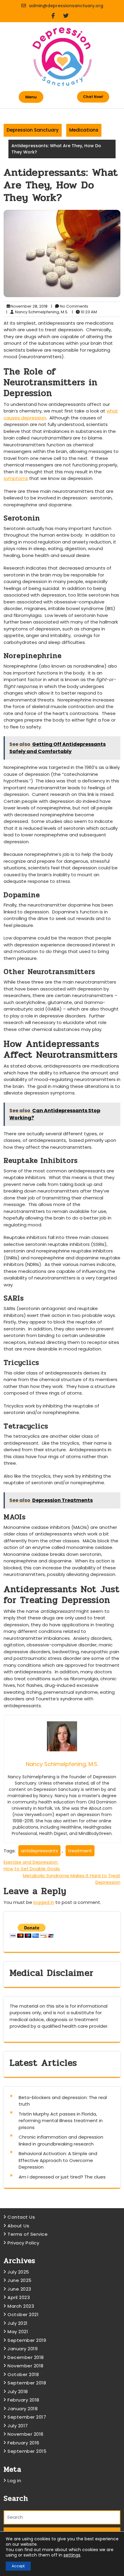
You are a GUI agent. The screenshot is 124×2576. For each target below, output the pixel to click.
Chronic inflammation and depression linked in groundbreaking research (61, 2140)
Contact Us (21, 2217)
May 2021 (18, 2332)
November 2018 (26, 2366)
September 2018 (27, 2383)
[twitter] (68, 16)
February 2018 (23, 2400)
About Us (18, 2226)
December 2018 (26, 2357)
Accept (18, 2566)
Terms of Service (28, 2234)
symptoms (16, 478)
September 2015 (27, 2451)
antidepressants (39, 1851)
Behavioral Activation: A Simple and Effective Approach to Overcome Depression (58, 2160)
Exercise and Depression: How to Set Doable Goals (32, 1866)
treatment (80, 1851)
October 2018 (23, 2374)
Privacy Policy (23, 2243)
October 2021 (23, 2314)
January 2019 (23, 2349)
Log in (14, 2481)
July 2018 (18, 2391)
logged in (44, 1902)
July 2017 (18, 2426)
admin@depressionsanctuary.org (66, 6)
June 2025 (20, 2280)
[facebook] (56, 16)
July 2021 (18, 2323)
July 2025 (18, 2272)
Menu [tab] (31, 97)
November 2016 (26, 2434)
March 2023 (21, 2306)
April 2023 (19, 2297)
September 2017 (27, 2417)
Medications (84, 130)
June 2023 (19, 2289)
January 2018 (23, 2409)
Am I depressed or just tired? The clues (62, 2177)
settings (72, 2555)
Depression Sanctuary (33, 130)
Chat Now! (93, 97)
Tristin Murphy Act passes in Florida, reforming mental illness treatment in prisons (61, 2121)
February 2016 (23, 2443)
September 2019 (27, 2340)
